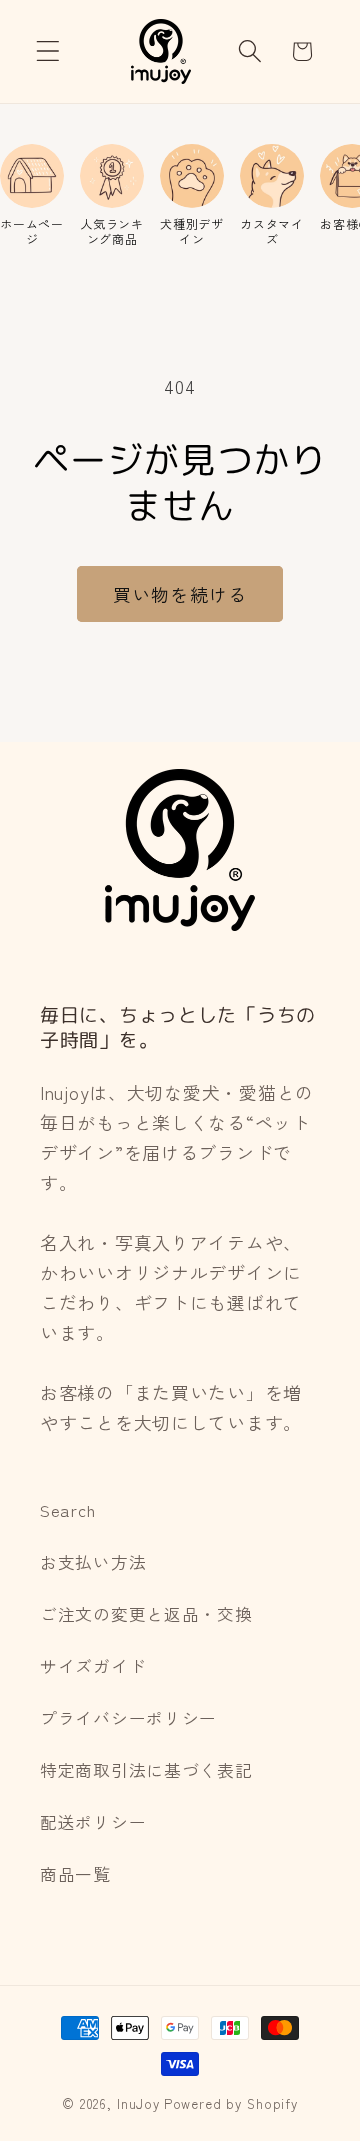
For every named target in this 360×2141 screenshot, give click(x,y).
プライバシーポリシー (128, 1718)
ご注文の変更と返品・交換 (146, 1614)
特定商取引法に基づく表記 (146, 1770)
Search (67, 1510)
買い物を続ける (180, 594)
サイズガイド (93, 1666)
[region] (180, 195)
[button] (48, 51)
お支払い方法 (93, 1562)
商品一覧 (75, 1874)
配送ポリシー (93, 1822)
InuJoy (138, 2103)
